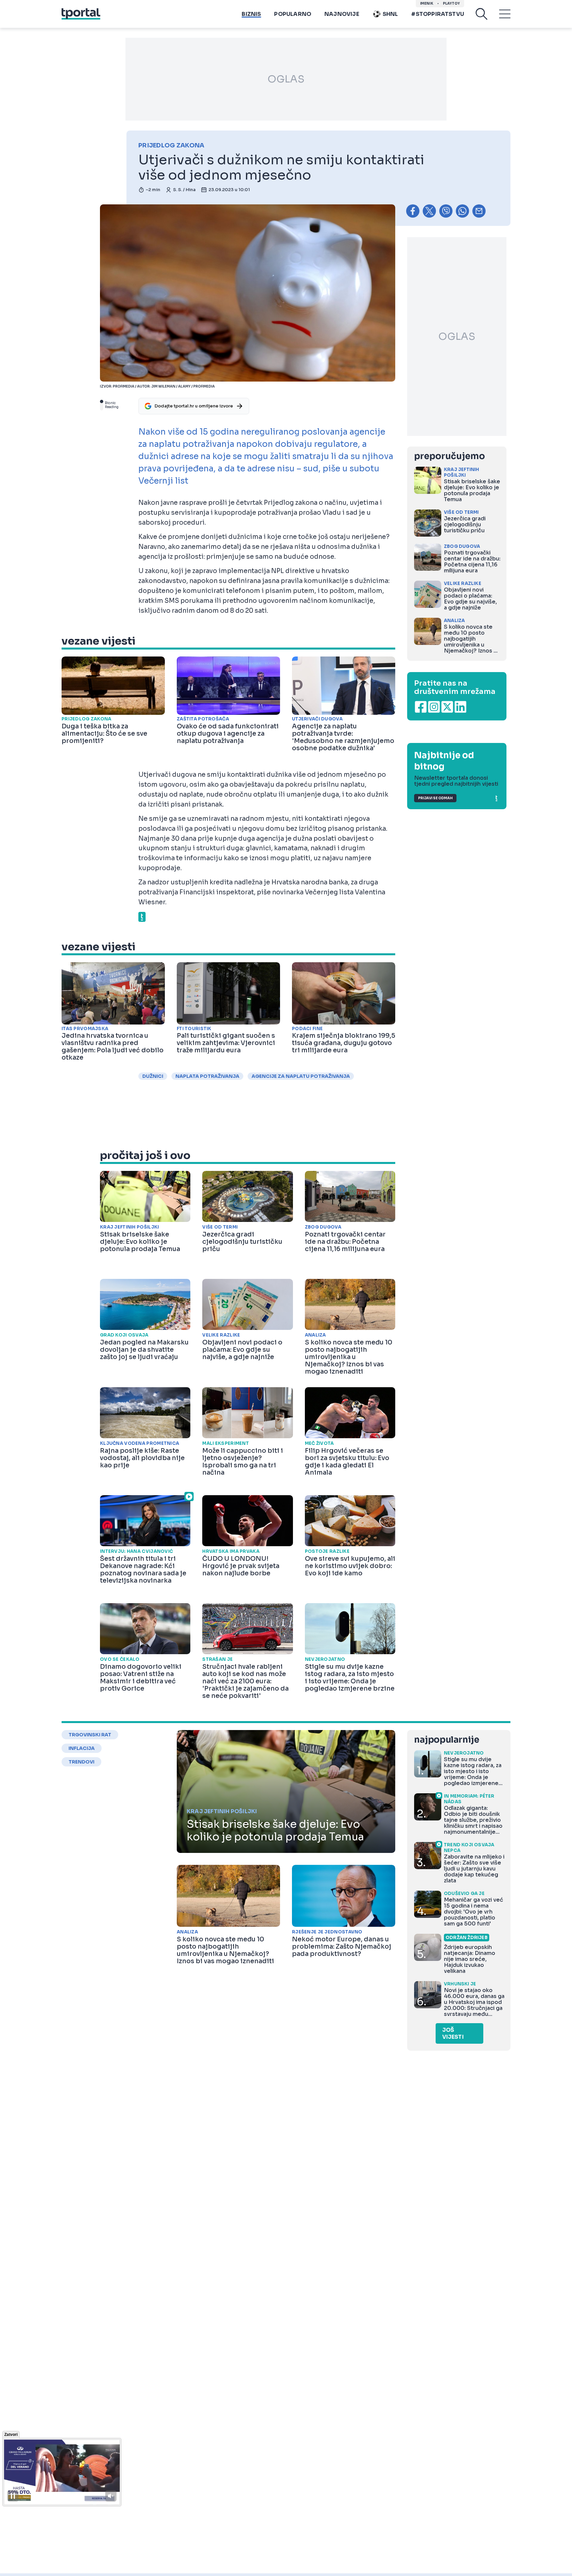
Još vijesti (453, 2033)
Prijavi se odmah (435, 798)
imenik (427, 3)
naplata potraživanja (207, 1076)
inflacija (82, 1748)
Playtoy (451, 3)
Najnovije (342, 14)
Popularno (293, 14)
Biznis (251, 14)
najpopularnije (447, 1740)
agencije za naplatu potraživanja (301, 1076)
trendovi (81, 1762)
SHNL (390, 14)
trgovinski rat (90, 1735)
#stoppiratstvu (438, 14)
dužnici (153, 1076)
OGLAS (286, 79)
